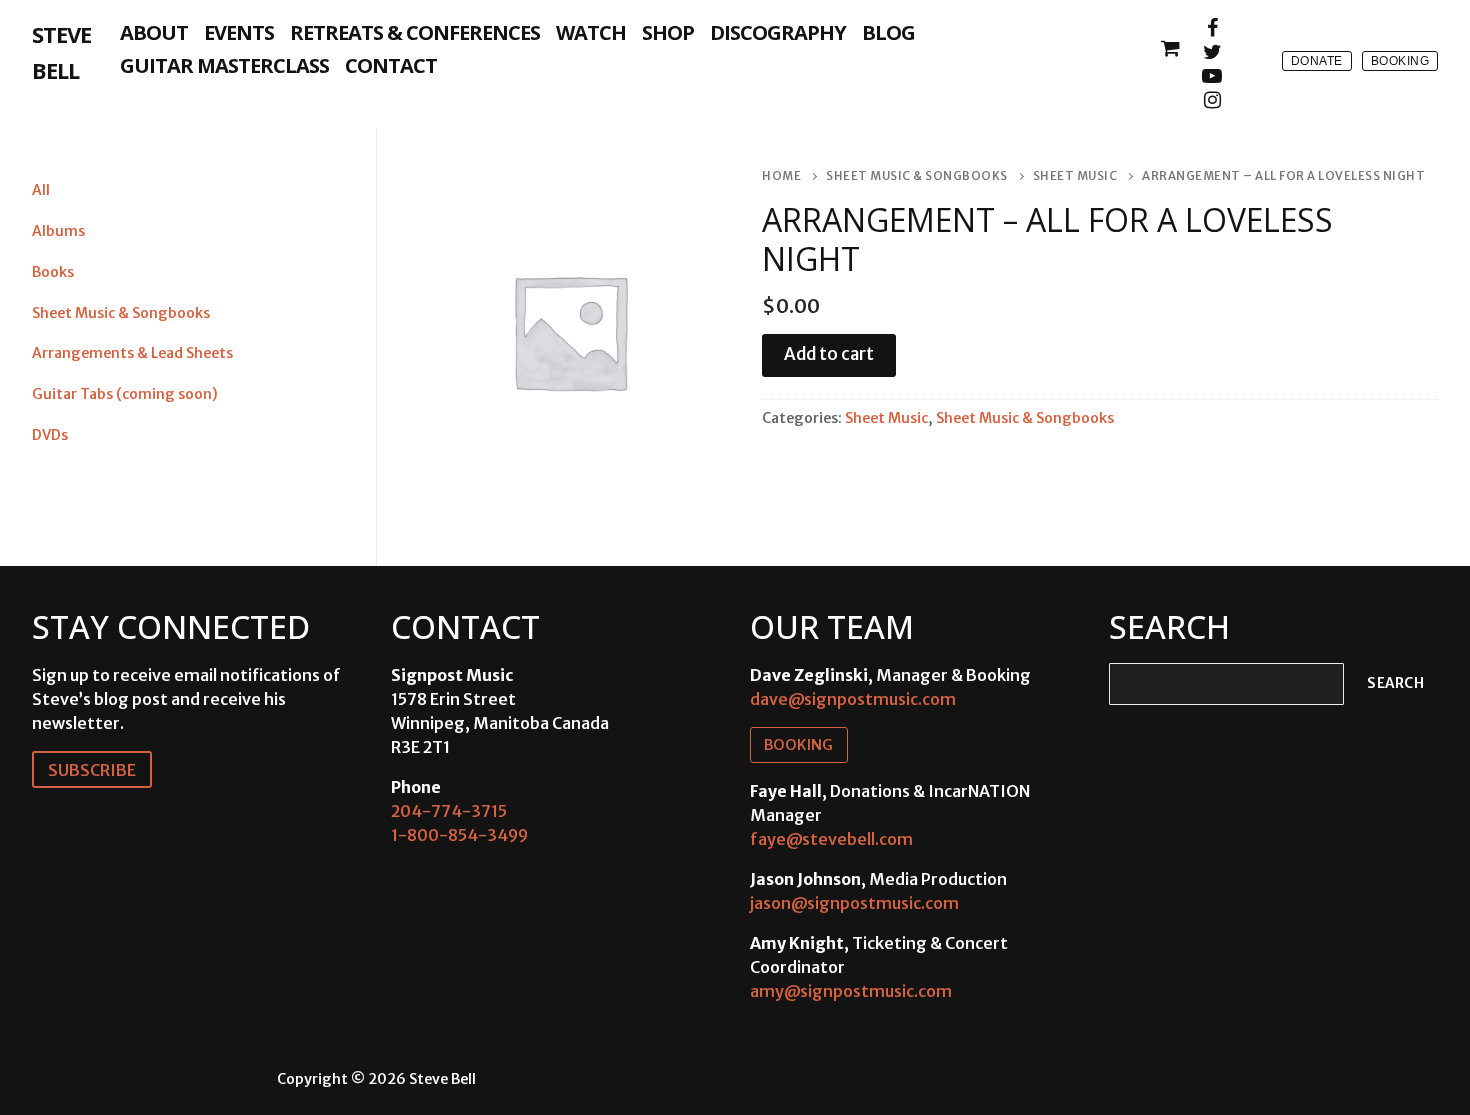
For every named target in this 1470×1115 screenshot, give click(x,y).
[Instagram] (1212, 100)
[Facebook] (1212, 28)
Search (1395, 683)
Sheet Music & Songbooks (917, 176)
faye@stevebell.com (831, 839)
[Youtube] (1212, 76)
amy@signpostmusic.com (851, 991)
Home (781, 176)
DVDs (50, 435)
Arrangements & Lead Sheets (132, 353)
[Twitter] (1212, 52)
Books (53, 272)
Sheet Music (1075, 176)
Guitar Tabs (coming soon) (125, 394)
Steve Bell (61, 52)
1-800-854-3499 (459, 835)
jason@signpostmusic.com (854, 903)
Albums (58, 231)
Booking (1400, 61)
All (41, 190)
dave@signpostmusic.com (853, 699)
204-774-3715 (449, 811)
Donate (1317, 61)
